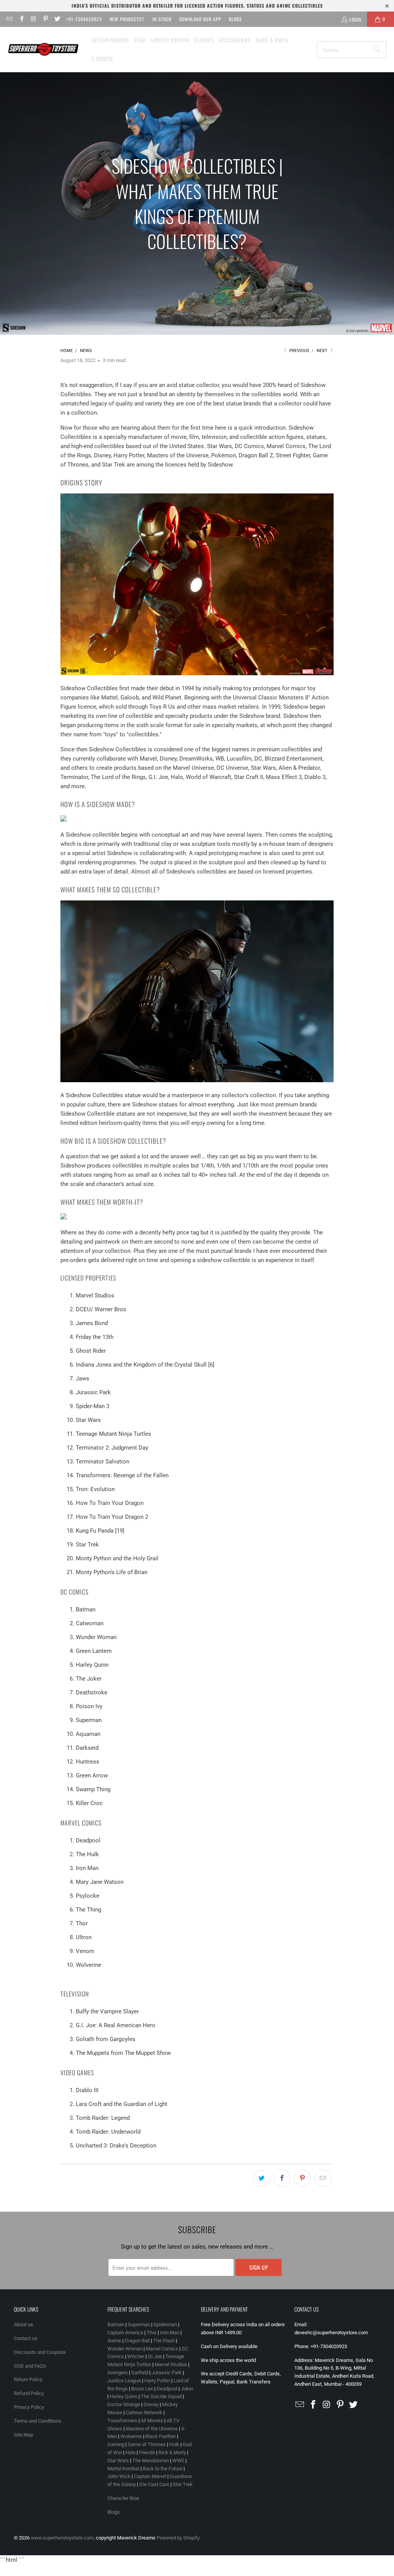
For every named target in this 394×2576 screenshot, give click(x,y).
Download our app (200, 19)
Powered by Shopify (178, 2538)
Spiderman (165, 2324)
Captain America (125, 2333)
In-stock (162, 19)
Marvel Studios (171, 2364)
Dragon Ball (137, 2341)
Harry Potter (157, 2381)
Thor (152, 2333)
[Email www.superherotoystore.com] (9, 19)
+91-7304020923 (84, 19)
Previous (299, 351)
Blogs (235, 19)
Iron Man (170, 2333)
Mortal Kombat (123, 2469)
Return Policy (28, 2379)
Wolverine (131, 2436)
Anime (114, 2341)
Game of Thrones (147, 2444)
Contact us (26, 2338)
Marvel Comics (162, 2349)
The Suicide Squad (161, 2396)
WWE (178, 2461)
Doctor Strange (124, 2404)
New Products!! (127, 19)
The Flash (164, 2341)
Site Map (23, 2435)
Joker (187, 2389)
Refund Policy (29, 2393)
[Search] (377, 50)
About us (23, 2324)
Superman (139, 2324)
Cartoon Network (144, 2412)
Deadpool (167, 2389)
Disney (151, 2404)
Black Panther (161, 2436)
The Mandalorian (151, 2461)
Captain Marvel (150, 2476)
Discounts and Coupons (40, 2352)
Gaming (116, 2444)
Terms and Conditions (38, 2421)
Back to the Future (163, 2469)
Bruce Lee (142, 2389)
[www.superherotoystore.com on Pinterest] (45, 19)
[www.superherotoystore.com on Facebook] (21, 19)
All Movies (152, 2421)
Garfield (140, 2373)
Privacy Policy (29, 2407)
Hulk (174, 2444)
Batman (116, 2324)
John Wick (119, 2476)
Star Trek (183, 2484)
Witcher (136, 2356)
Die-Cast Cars (154, 2484)
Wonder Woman (125, 2349)
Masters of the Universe (152, 2429)
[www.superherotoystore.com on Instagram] (33, 19)
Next (323, 351)
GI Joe (155, 2356)
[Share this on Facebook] (282, 2178)
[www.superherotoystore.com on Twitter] (57, 19)
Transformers (122, 2421)
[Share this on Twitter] (262, 2178)
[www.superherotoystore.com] (43, 50)
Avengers (118, 2373)
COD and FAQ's (30, 2366)
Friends (147, 2452)
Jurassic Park (167, 2373)
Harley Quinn (124, 2396)
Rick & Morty (173, 2452)
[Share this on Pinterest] (302, 2178)
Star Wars (118, 2461)
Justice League (124, 2381)
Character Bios (123, 2498)
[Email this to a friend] (323, 2178)
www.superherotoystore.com (62, 2538)
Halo (130, 2452)
